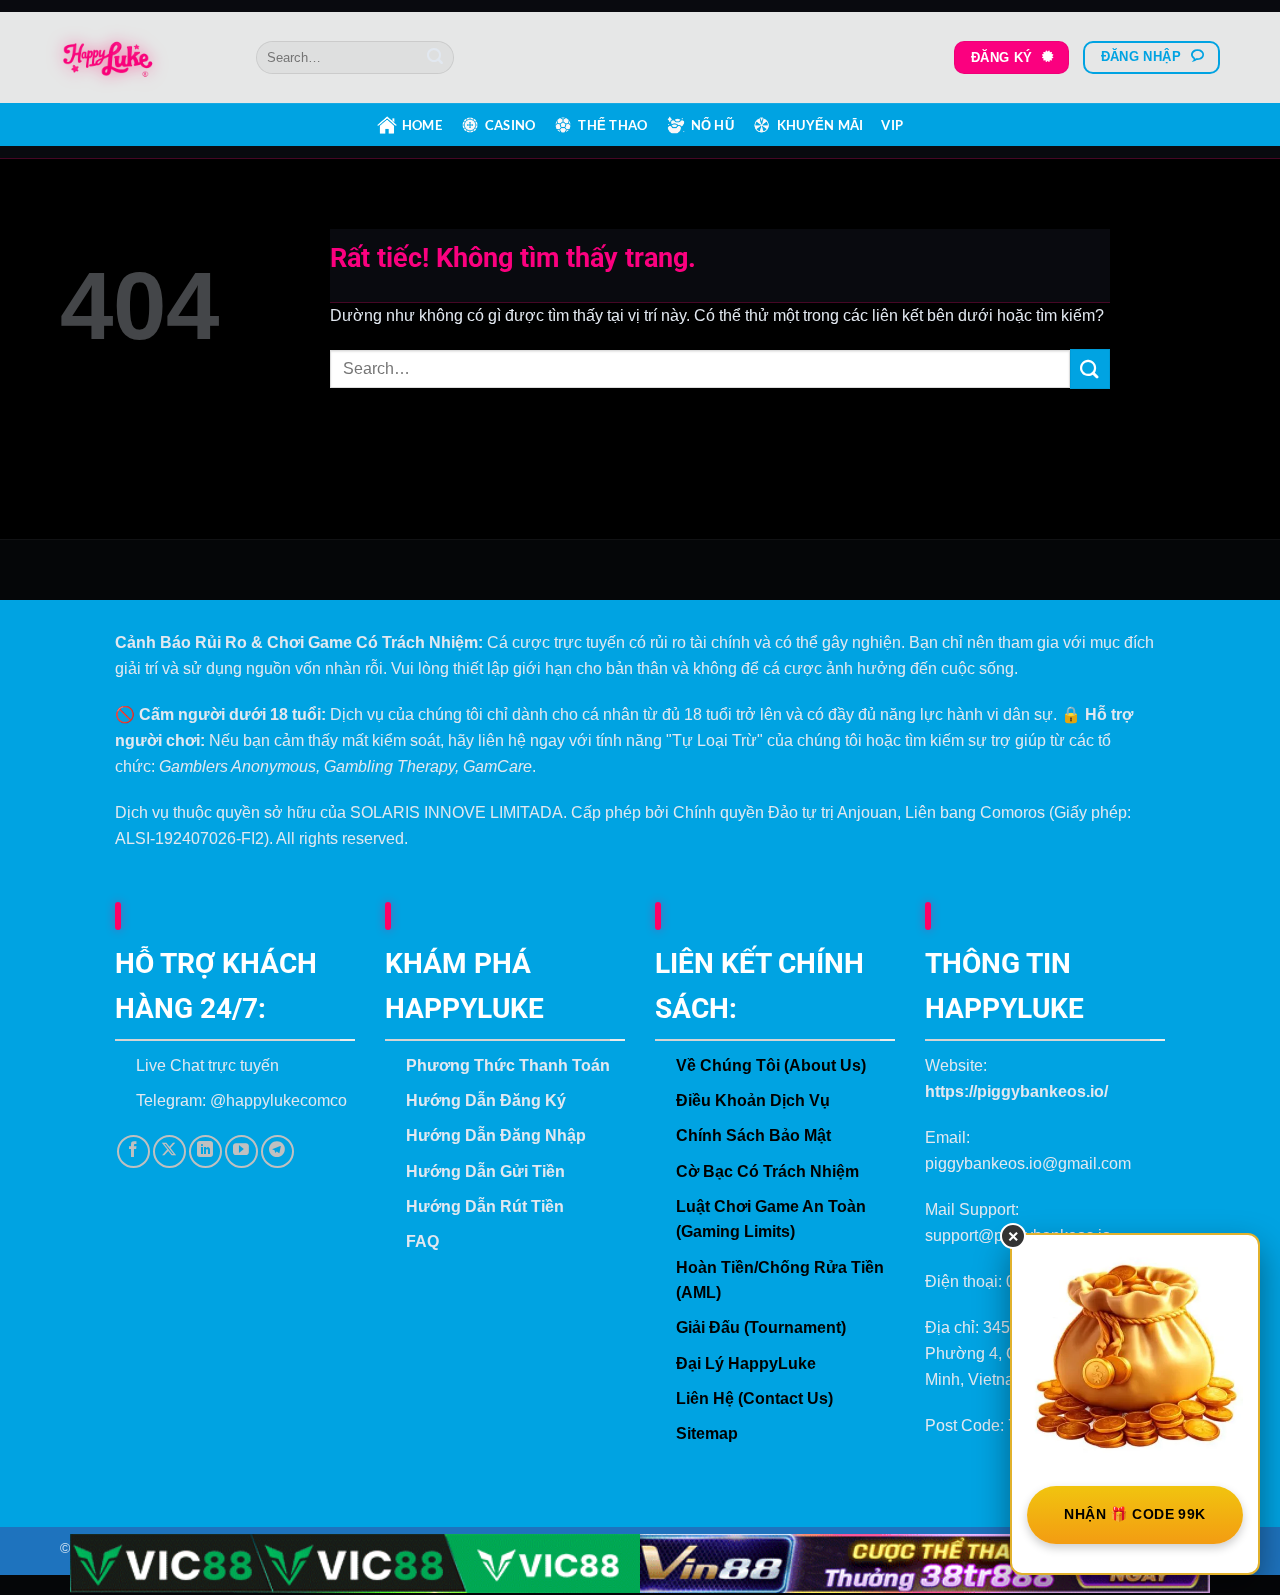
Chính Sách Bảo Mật (753, 1135)
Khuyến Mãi (820, 125)
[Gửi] (435, 58)
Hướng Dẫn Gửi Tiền (485, 1171)
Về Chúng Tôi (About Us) (771, 1065)
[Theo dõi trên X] (169, 1151)
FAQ (422, 1241)
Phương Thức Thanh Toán (508, 1065)
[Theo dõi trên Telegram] (277, 1151)
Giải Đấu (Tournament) (761, 1327)
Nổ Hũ (712, 125)
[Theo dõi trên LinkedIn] (205, 1151)
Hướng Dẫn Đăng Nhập (496, 1135)
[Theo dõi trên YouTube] (241, 1151)
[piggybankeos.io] (143, 58)
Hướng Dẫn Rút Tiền (485, 1206)
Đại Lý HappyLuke (746, 1363)
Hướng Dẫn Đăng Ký (486, 1100)
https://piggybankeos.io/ (1016, 1091)
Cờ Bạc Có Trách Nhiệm (767, 1171)
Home (422, 125)
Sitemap (707, 1433)
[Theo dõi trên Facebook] (133, 1151)
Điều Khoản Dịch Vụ (753, 1100)
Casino (510, 125)
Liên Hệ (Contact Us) (754, 1398)
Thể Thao (612, 125)
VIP (892, 125)
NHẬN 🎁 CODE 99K (1134, 1514)
